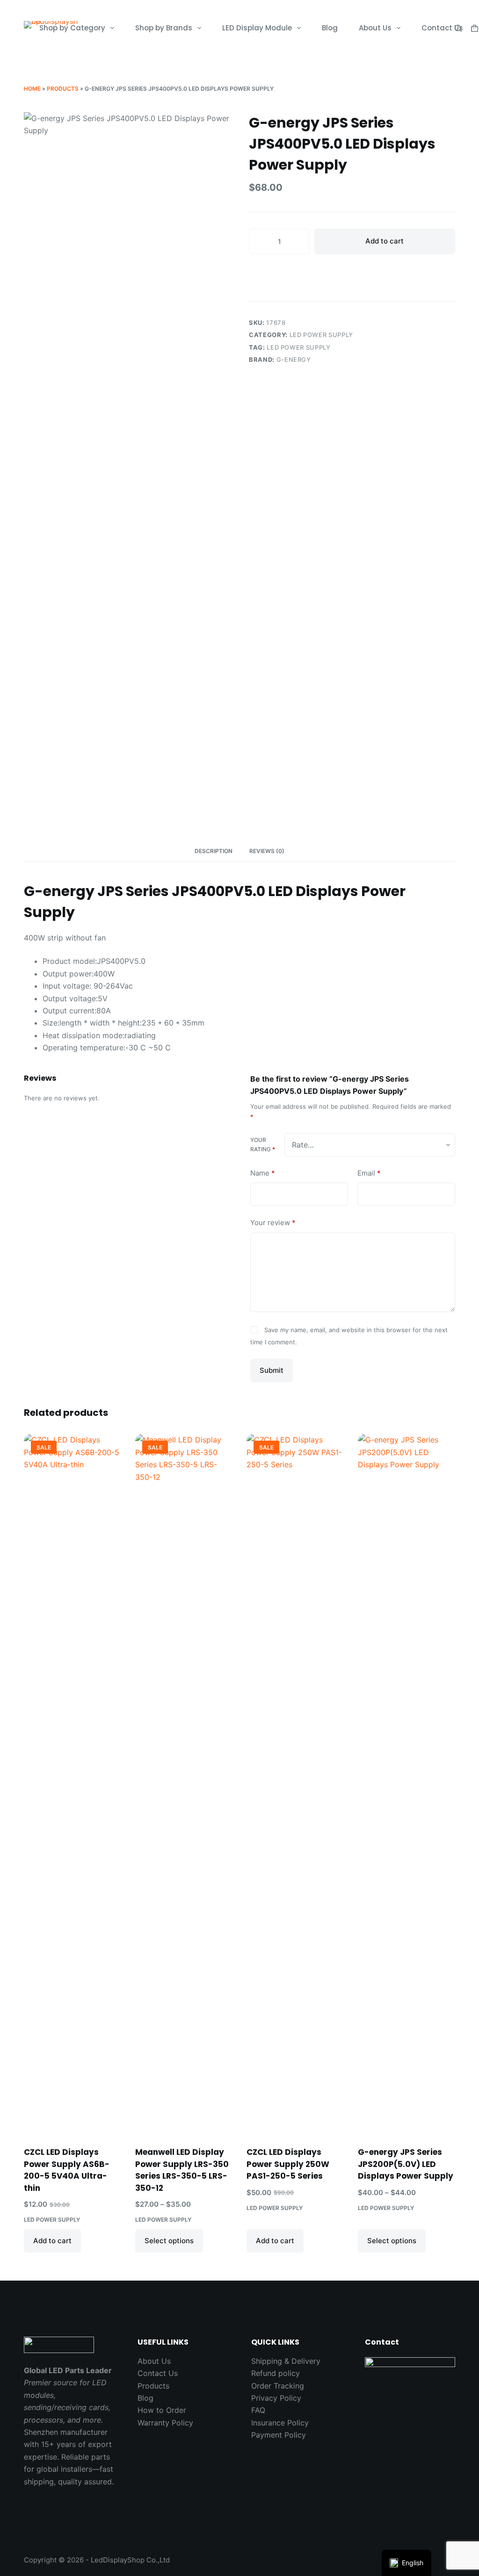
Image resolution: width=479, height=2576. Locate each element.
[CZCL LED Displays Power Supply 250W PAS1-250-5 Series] (295, 1784)
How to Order (162, 2410)
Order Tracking (278, 2386)
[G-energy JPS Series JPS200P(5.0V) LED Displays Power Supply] (406, 1784)
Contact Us (442, 28)
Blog (330, 28)
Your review (273, 1223)
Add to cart (385, 241)
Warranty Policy (165, 2423)
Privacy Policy (276, 2398)
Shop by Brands (164, 28)
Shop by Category (72, 28)
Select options (169, 2241)
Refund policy (276, 2373)
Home (32, 89)
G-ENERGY (294, 359)
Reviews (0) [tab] (267, 851)
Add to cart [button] (52, 2241)
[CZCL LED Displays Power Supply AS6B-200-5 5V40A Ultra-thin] (73, 1784)
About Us (375, 28)
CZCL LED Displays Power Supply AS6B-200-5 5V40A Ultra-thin (67, 2170)
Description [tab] (214, 851)
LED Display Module (257, 28)
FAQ (258, 2410)
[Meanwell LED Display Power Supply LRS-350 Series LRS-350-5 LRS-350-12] (184, 1784)
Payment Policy (279, 2435)
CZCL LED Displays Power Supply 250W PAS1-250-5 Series (288, 2164)
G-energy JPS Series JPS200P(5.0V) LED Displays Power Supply (406, 2164)
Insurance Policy (280, 2423)
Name (263, 1173)
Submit (272, 1370)
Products (63, 89)
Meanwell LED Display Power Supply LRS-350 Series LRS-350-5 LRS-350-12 (182, 2170)
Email (369, 1173)
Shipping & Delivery (286, 2361)
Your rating (263, 1144)
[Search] (458, 28)
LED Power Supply (321, 335)
